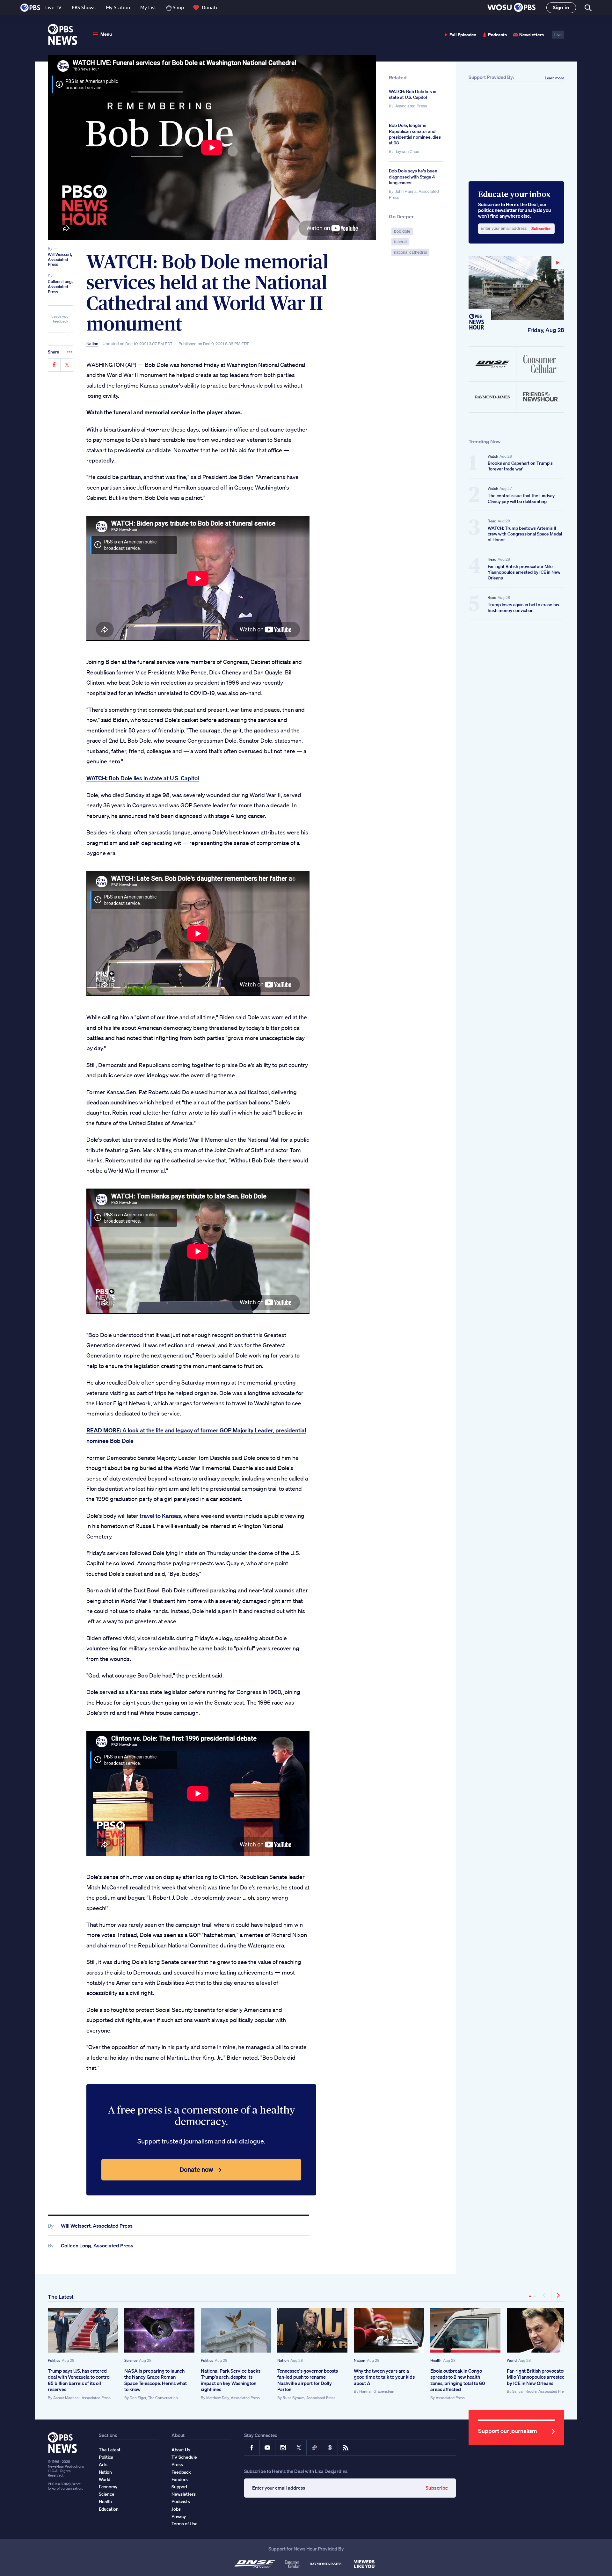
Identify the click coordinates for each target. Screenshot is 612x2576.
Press (177, 2464)
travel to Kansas (160, 1516)
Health (436, 2360)
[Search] (588, 8)
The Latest (61, 2297)
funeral (400, 242)
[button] (511, 8)
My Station (118, 7)
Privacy (179, 2516)
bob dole (402, 231)
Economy (108, 2487)
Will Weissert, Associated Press (60, 259)
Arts (103, 2464)
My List (148, 7)
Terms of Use (185, 2524)
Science (131, 2360)
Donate (210, 7)
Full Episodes (463, 35)
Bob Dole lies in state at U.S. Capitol (143, 778)
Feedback (181, 2472)
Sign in (561, 7)
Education (109, 2509)
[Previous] (545, 2295)
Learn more (554, 78)
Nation (92, 344)
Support (179, 2487)
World (512, 2360)
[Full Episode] (516, 288)
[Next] (558, 2295)
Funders (180, 2479)
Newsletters (532, 35)
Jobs (176, 2509)
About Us (181, 2450)
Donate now (196, 2169)
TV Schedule (184, 2457)
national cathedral (410, 252)
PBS (30, 8)
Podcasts (497, 35)
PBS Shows (84, 7)
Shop (178, 7)
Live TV (53, 7)
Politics (54, 2360)
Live (558, 35)
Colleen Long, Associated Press (60, 287)
